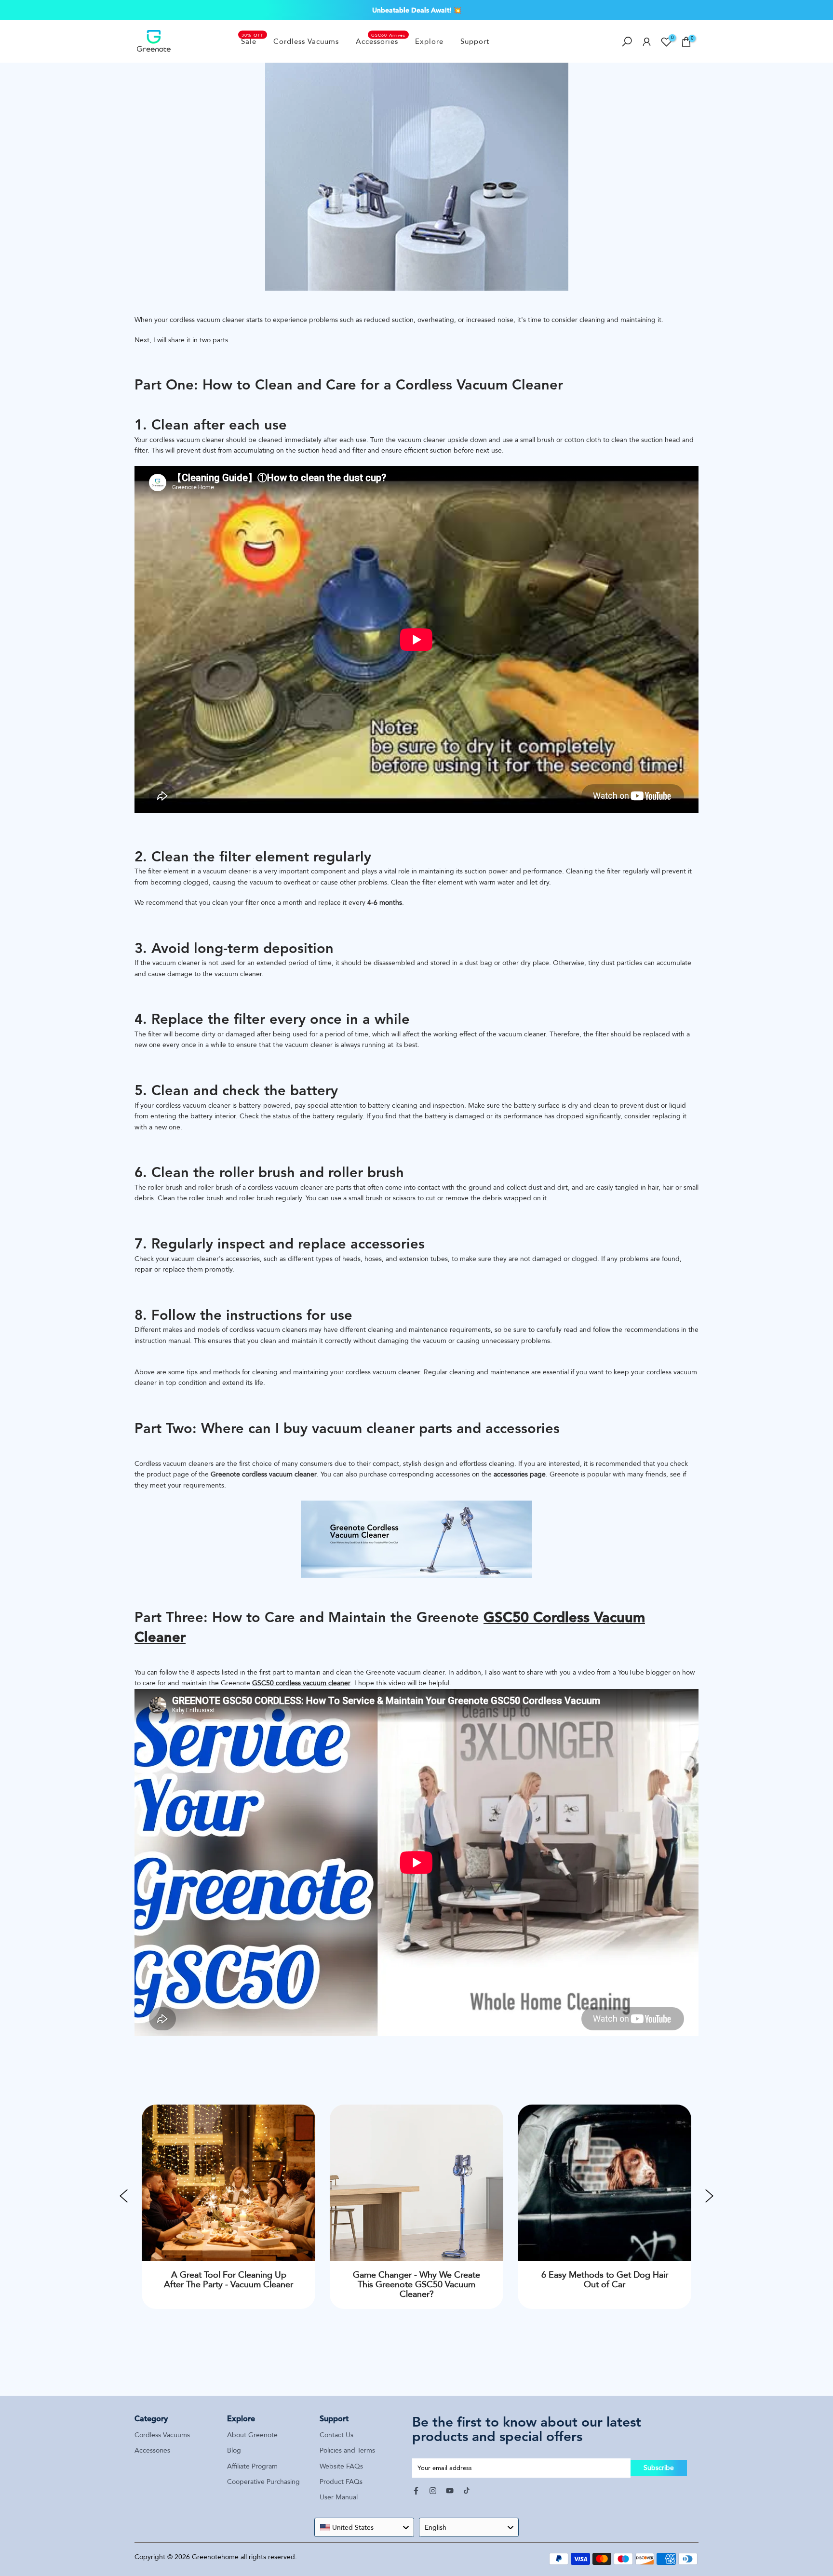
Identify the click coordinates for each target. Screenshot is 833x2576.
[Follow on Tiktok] (467, 2491)
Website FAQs (341, 2466)
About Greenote (252, 2435)
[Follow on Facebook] (416, 2491)
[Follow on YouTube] (450, 2491)
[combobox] (364, 2527)
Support (475, 41)
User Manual (339, 2497)
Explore (429, 41)
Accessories (381, 41)
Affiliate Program (252, 2466)
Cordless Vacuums (306, 41)
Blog (234, 2450)
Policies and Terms (347, 2450)
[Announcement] (416, 10)
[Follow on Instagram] (433, 2491)
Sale (253, 41)
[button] (124, 2198)
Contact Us (336, 2435)
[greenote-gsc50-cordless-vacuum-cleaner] (416, 1539)
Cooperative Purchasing (263, 2482)
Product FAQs (341, 2482)
